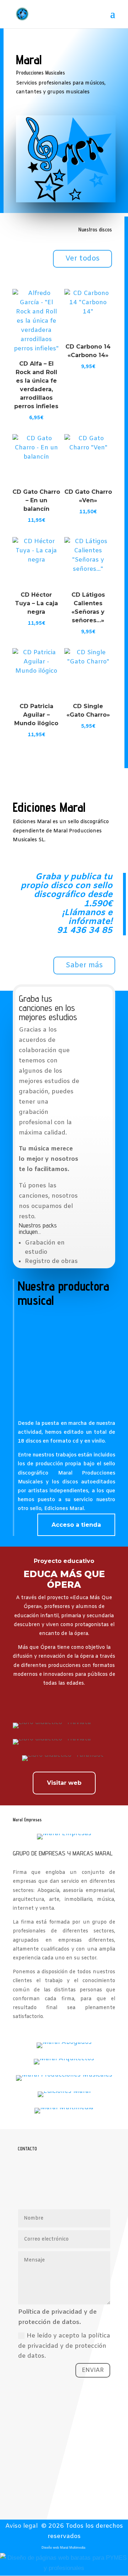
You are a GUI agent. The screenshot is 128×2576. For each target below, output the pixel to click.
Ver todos (82, 259)
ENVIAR (93, 2370)
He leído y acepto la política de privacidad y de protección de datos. (64, 2346)
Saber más (84, 965)
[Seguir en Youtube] (52, 2489)
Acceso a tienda (76, 1525)
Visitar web (64, 1783)
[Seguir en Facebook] (76, 2489)
